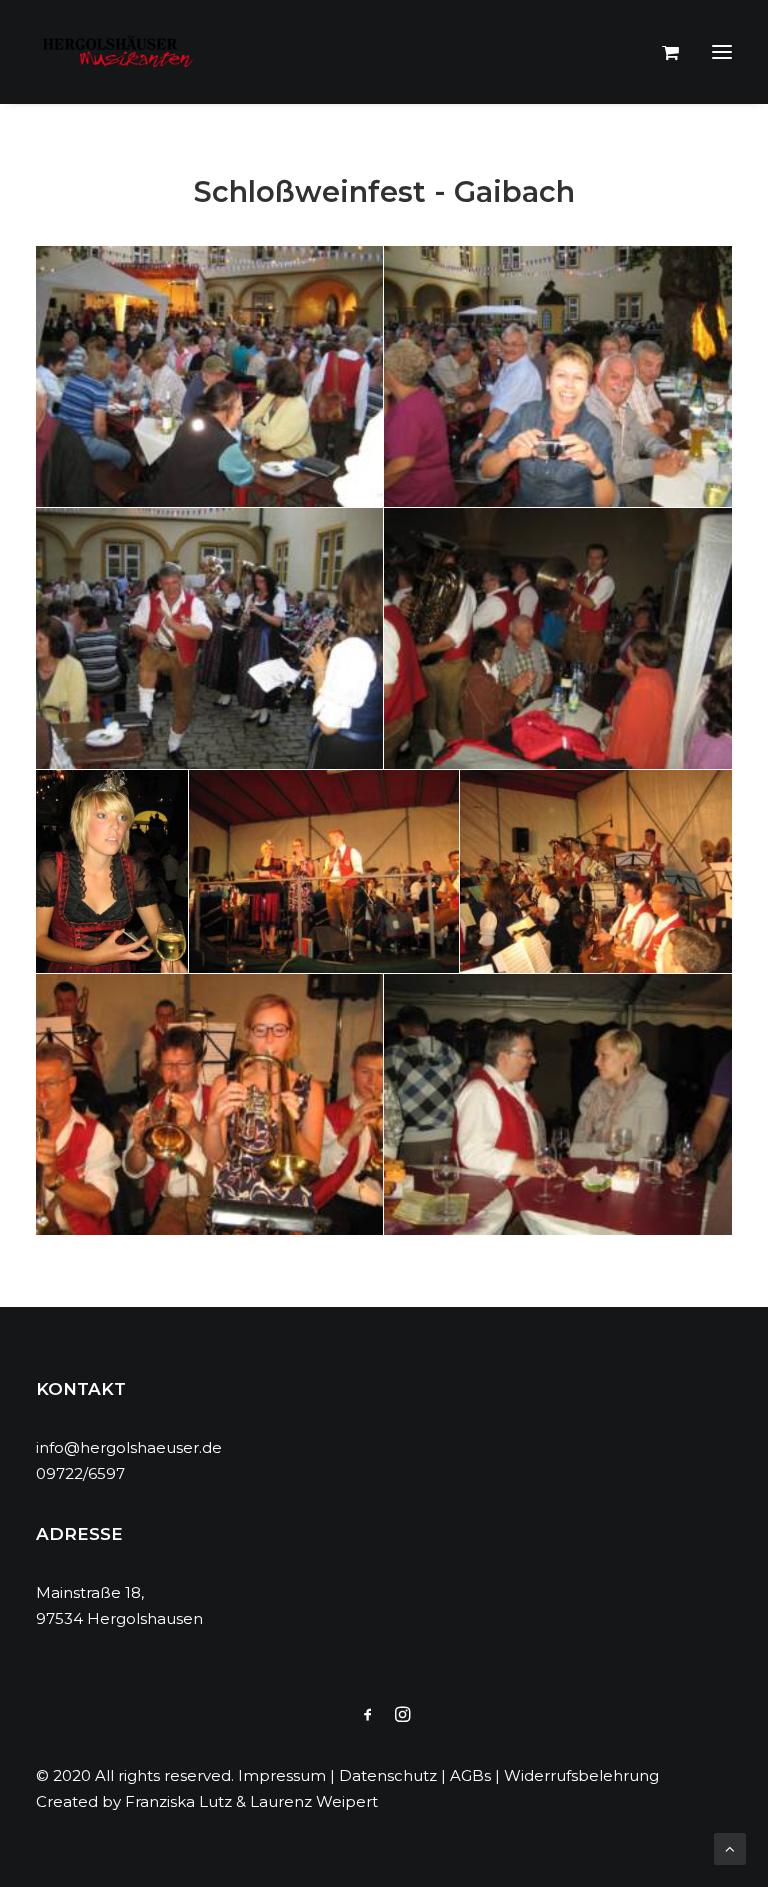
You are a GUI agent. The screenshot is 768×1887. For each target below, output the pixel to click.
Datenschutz (388, 1775)
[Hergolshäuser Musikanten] (121, 52)
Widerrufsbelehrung (581, 1775)
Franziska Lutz (178, 1801)
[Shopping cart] (661, 52)
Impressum (282, 1775)
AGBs (470, 1775)
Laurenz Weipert (314, 1801)
